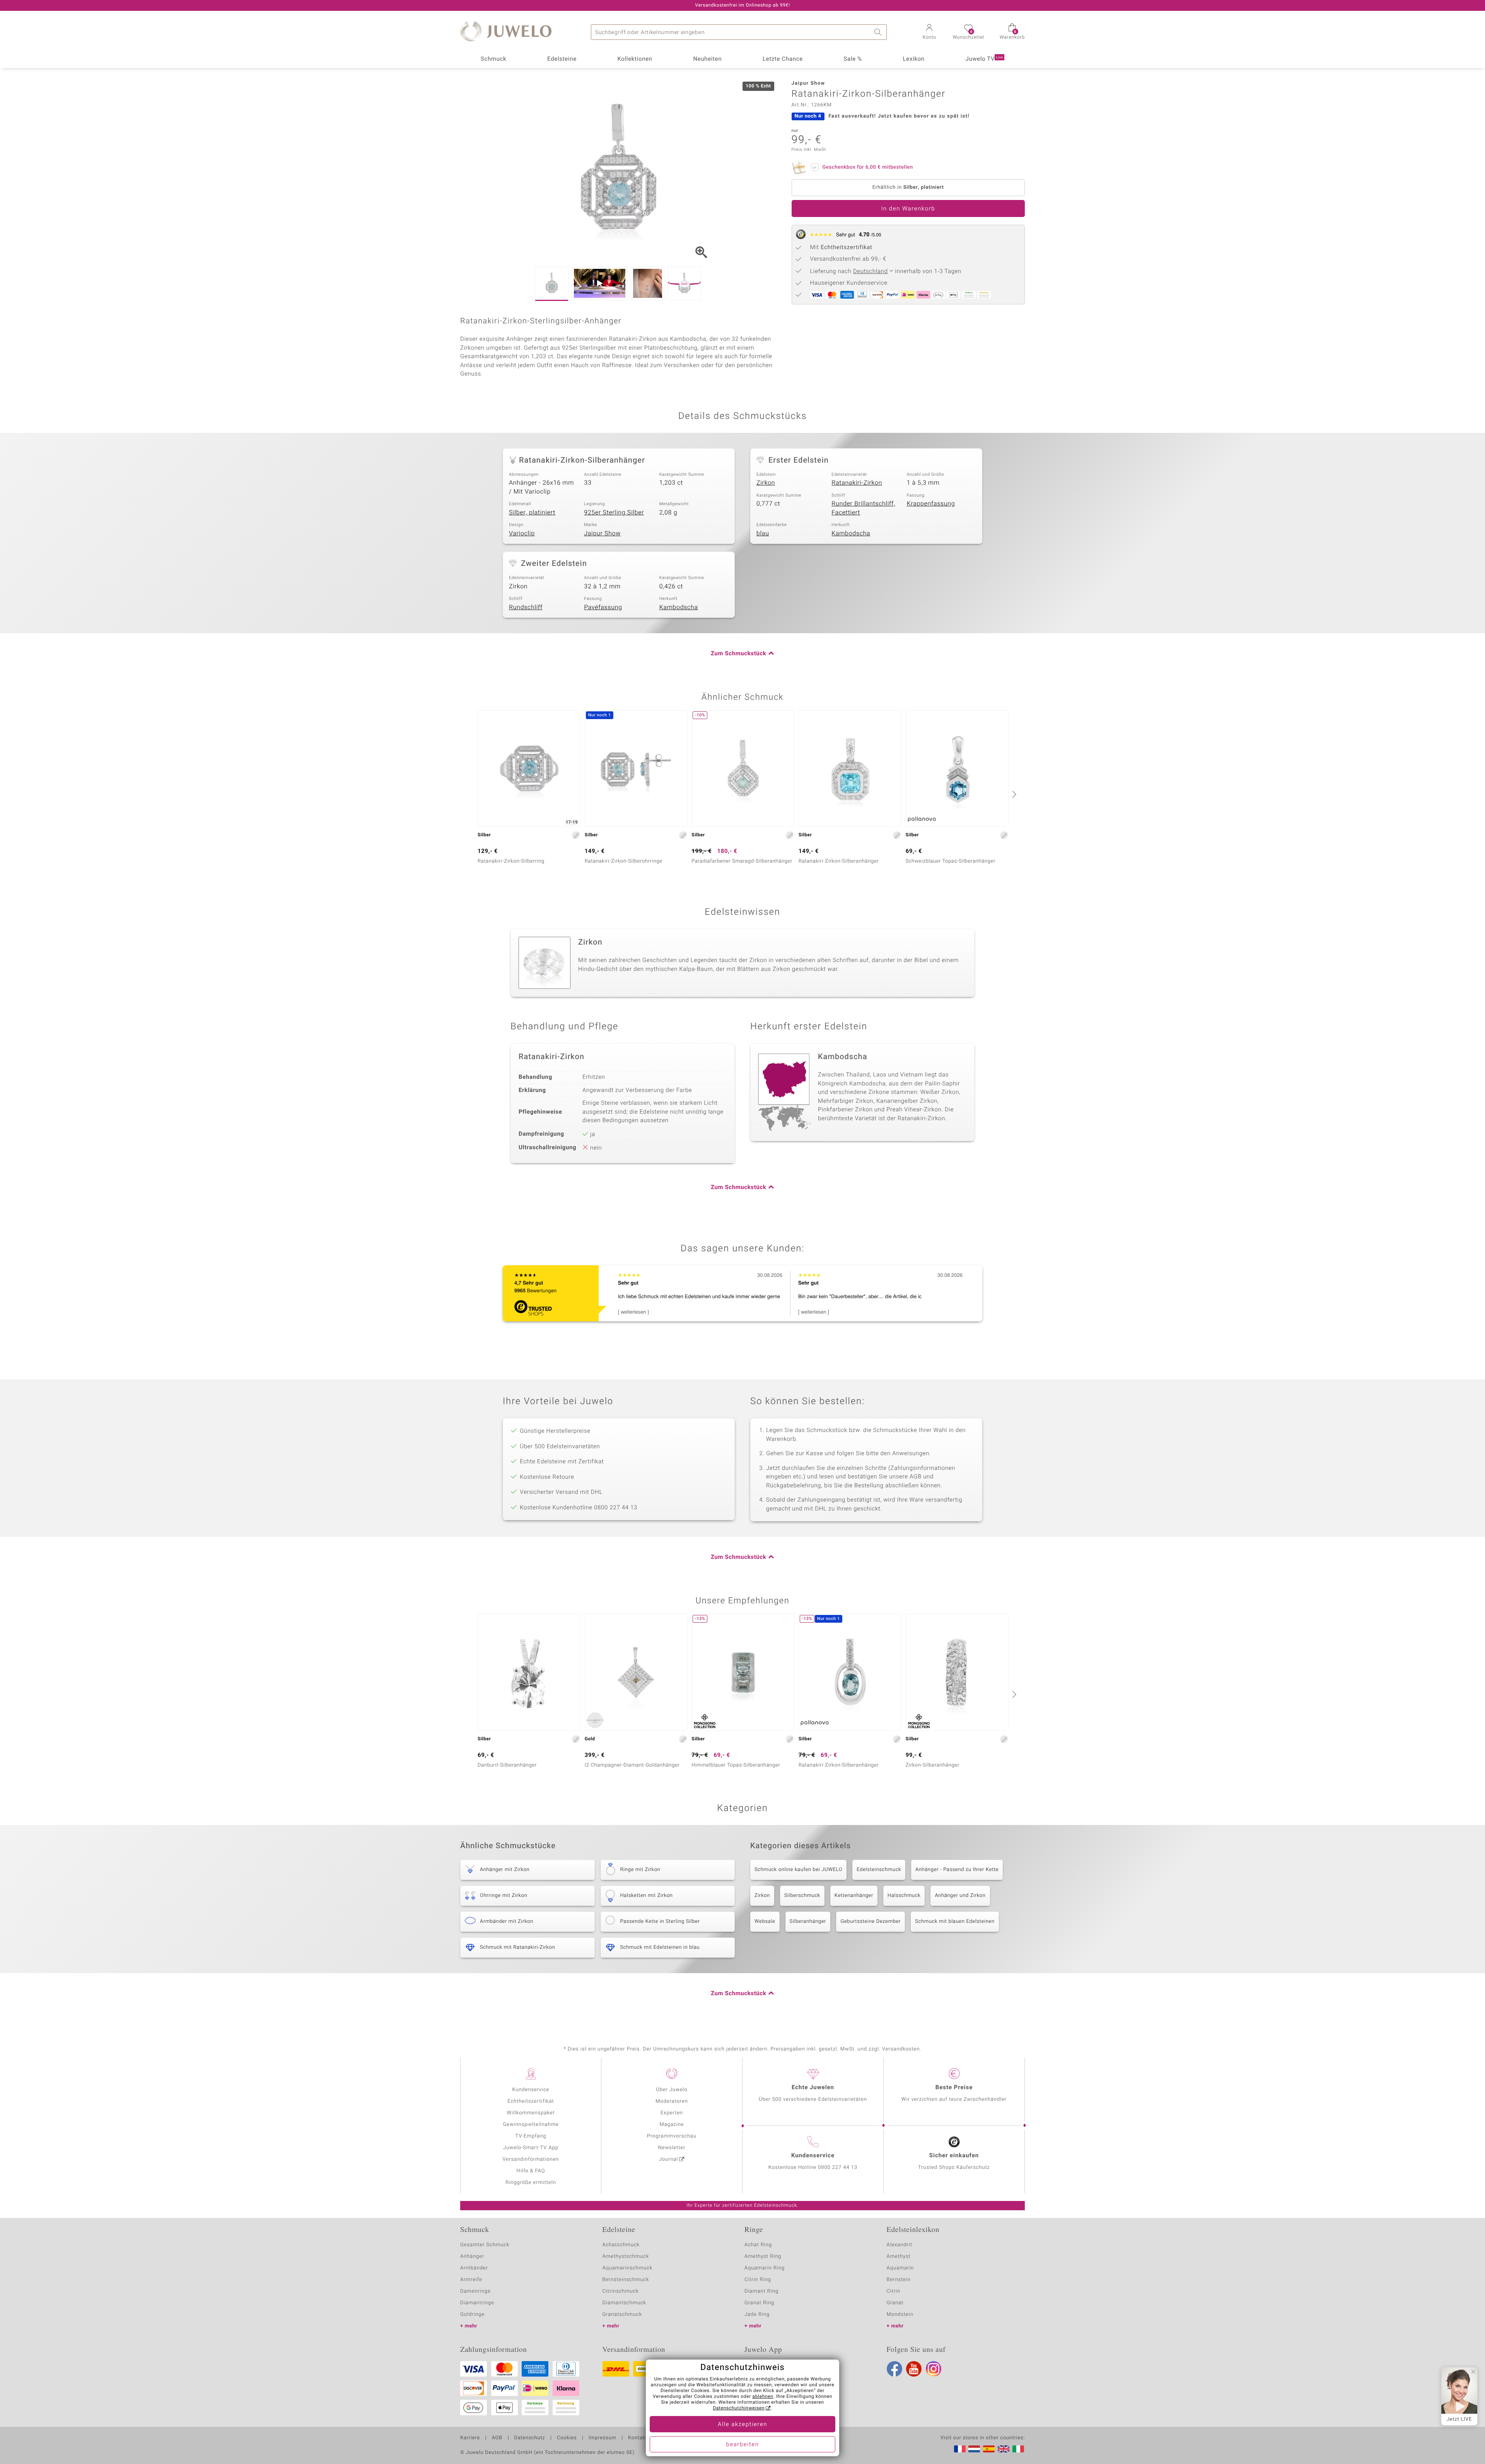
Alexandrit (900, 2245)
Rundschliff (526, 607)
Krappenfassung (931, 504)
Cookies (567, 2438)
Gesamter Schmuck (485, 2245)
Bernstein (899, 2280)
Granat (895, 2303)
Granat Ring (759, 2303)
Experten (672, 2113)
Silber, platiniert (532, 513)
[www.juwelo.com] (1004, 2449)
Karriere (470, 2438)
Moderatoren (672, 2101)
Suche (879, 32)
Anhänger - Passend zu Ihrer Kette (957, 1870)
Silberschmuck (802, 1896)
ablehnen (763, 2397)
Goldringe (472, 2314)
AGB (497, 2438)
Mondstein (900, 2314)
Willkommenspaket (531, 2113)
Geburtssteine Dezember (871, 1921)
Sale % (853, 59)
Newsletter (672, 2148)
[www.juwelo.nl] (974, 2449)
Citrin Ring (758, 2280)
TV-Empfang (531, 2136)
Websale (765, 1921)
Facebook (894, 2369)
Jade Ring (757, 2314)
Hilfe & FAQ (531, 2171)
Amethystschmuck (626, 2256)
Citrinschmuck (621, 2291)
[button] (929, 32)
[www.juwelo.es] (989, 2449)
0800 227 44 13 (838, 2168)
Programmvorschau (672, 2136)
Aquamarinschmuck (628, 2268)
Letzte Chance (783, 59)
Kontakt (638, 2438)
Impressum (602, 2438)
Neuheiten (707, 59)
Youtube (914, 2369)
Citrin (894, 2291)
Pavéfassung (603, 607)
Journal (669, 2159)
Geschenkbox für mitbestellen (868, 167)
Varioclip (522, 533)
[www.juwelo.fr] (960, 2449)
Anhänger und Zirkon (960, 1896)
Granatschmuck (622, 2314)
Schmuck (493, 59)
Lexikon (914, 59)
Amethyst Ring (763, 2256)
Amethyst (899, 2256)
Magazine (672, 2125)
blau (763, 533)
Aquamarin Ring (765, 2268)
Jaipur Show (602, 533)
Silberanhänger (808, 1921)
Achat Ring (758, 2245)
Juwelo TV (985, 59)
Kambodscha (851, 533)
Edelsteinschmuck (879, 1870)
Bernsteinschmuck (626, 2280)
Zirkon (766, 483)
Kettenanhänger (854, 1896)
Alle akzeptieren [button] (742, 2425)
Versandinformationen (531, 2159)
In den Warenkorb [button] (908, 209)
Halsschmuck (904, 1896)
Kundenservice (531, 2090)
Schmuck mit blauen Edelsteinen (955, 1921)
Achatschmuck (621, 2245)
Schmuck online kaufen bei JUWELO (798, 1870)
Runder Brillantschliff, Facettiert (863, 508)
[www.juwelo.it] (1018, 2449)
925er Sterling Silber (614, 513)
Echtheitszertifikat (531, 2101)
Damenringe (475, 2291)
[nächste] (1013, 794)
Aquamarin (900, 2268)
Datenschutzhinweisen (739, 2408)
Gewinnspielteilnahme (531, 2125)
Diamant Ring (761, 2291)
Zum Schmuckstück (738, 654)
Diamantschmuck (624, 2303)
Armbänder (474, 2268)
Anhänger (472, 2256)
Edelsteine (562, 59)
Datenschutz (530, 2438)
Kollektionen (635, 59)
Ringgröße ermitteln (531, 2183)
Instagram (934, 2369)
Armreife (471, 2280)
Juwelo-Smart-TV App (531, 2148)
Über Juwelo (672, 2090)
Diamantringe (477, 2303)
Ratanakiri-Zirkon (857, 483)
